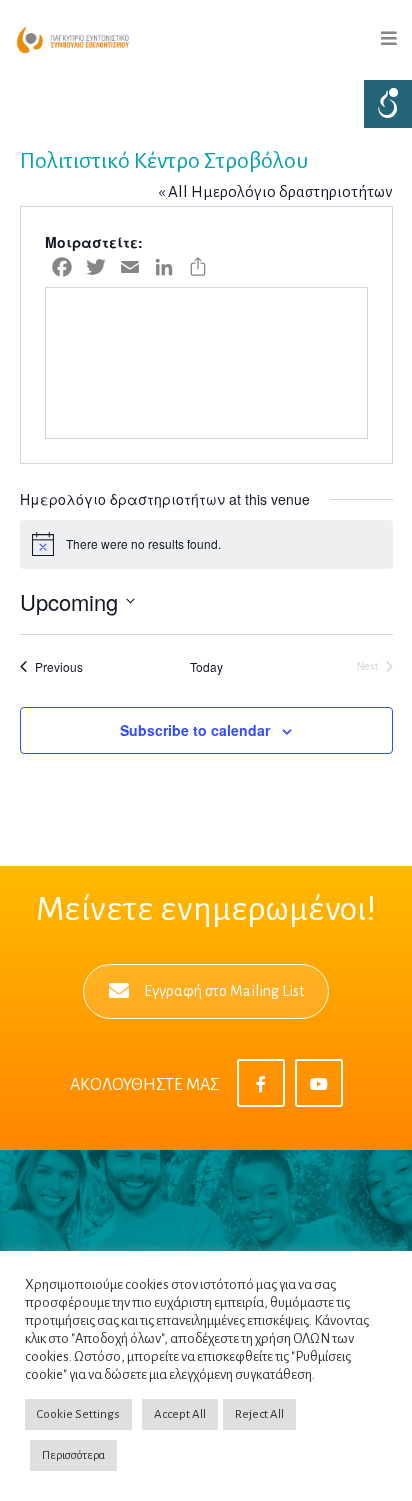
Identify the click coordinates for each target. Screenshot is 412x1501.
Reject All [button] (259, 1414)
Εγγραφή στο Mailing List (224, 991)
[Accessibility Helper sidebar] (388, 104)
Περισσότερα (73, 1455)
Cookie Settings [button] (78, 1414)
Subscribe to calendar (195, 730)
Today (206, 667)
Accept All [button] (180, 1414)
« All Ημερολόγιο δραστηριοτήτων (275, 191)
